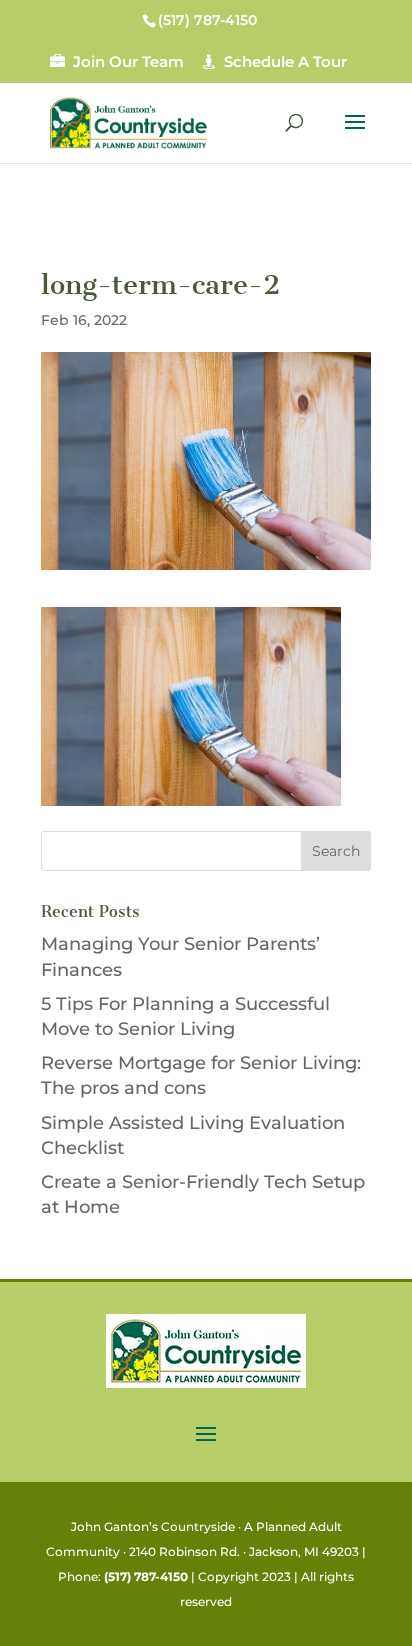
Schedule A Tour (285, 61)
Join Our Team (128, 61)
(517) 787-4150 (146, 1576)
